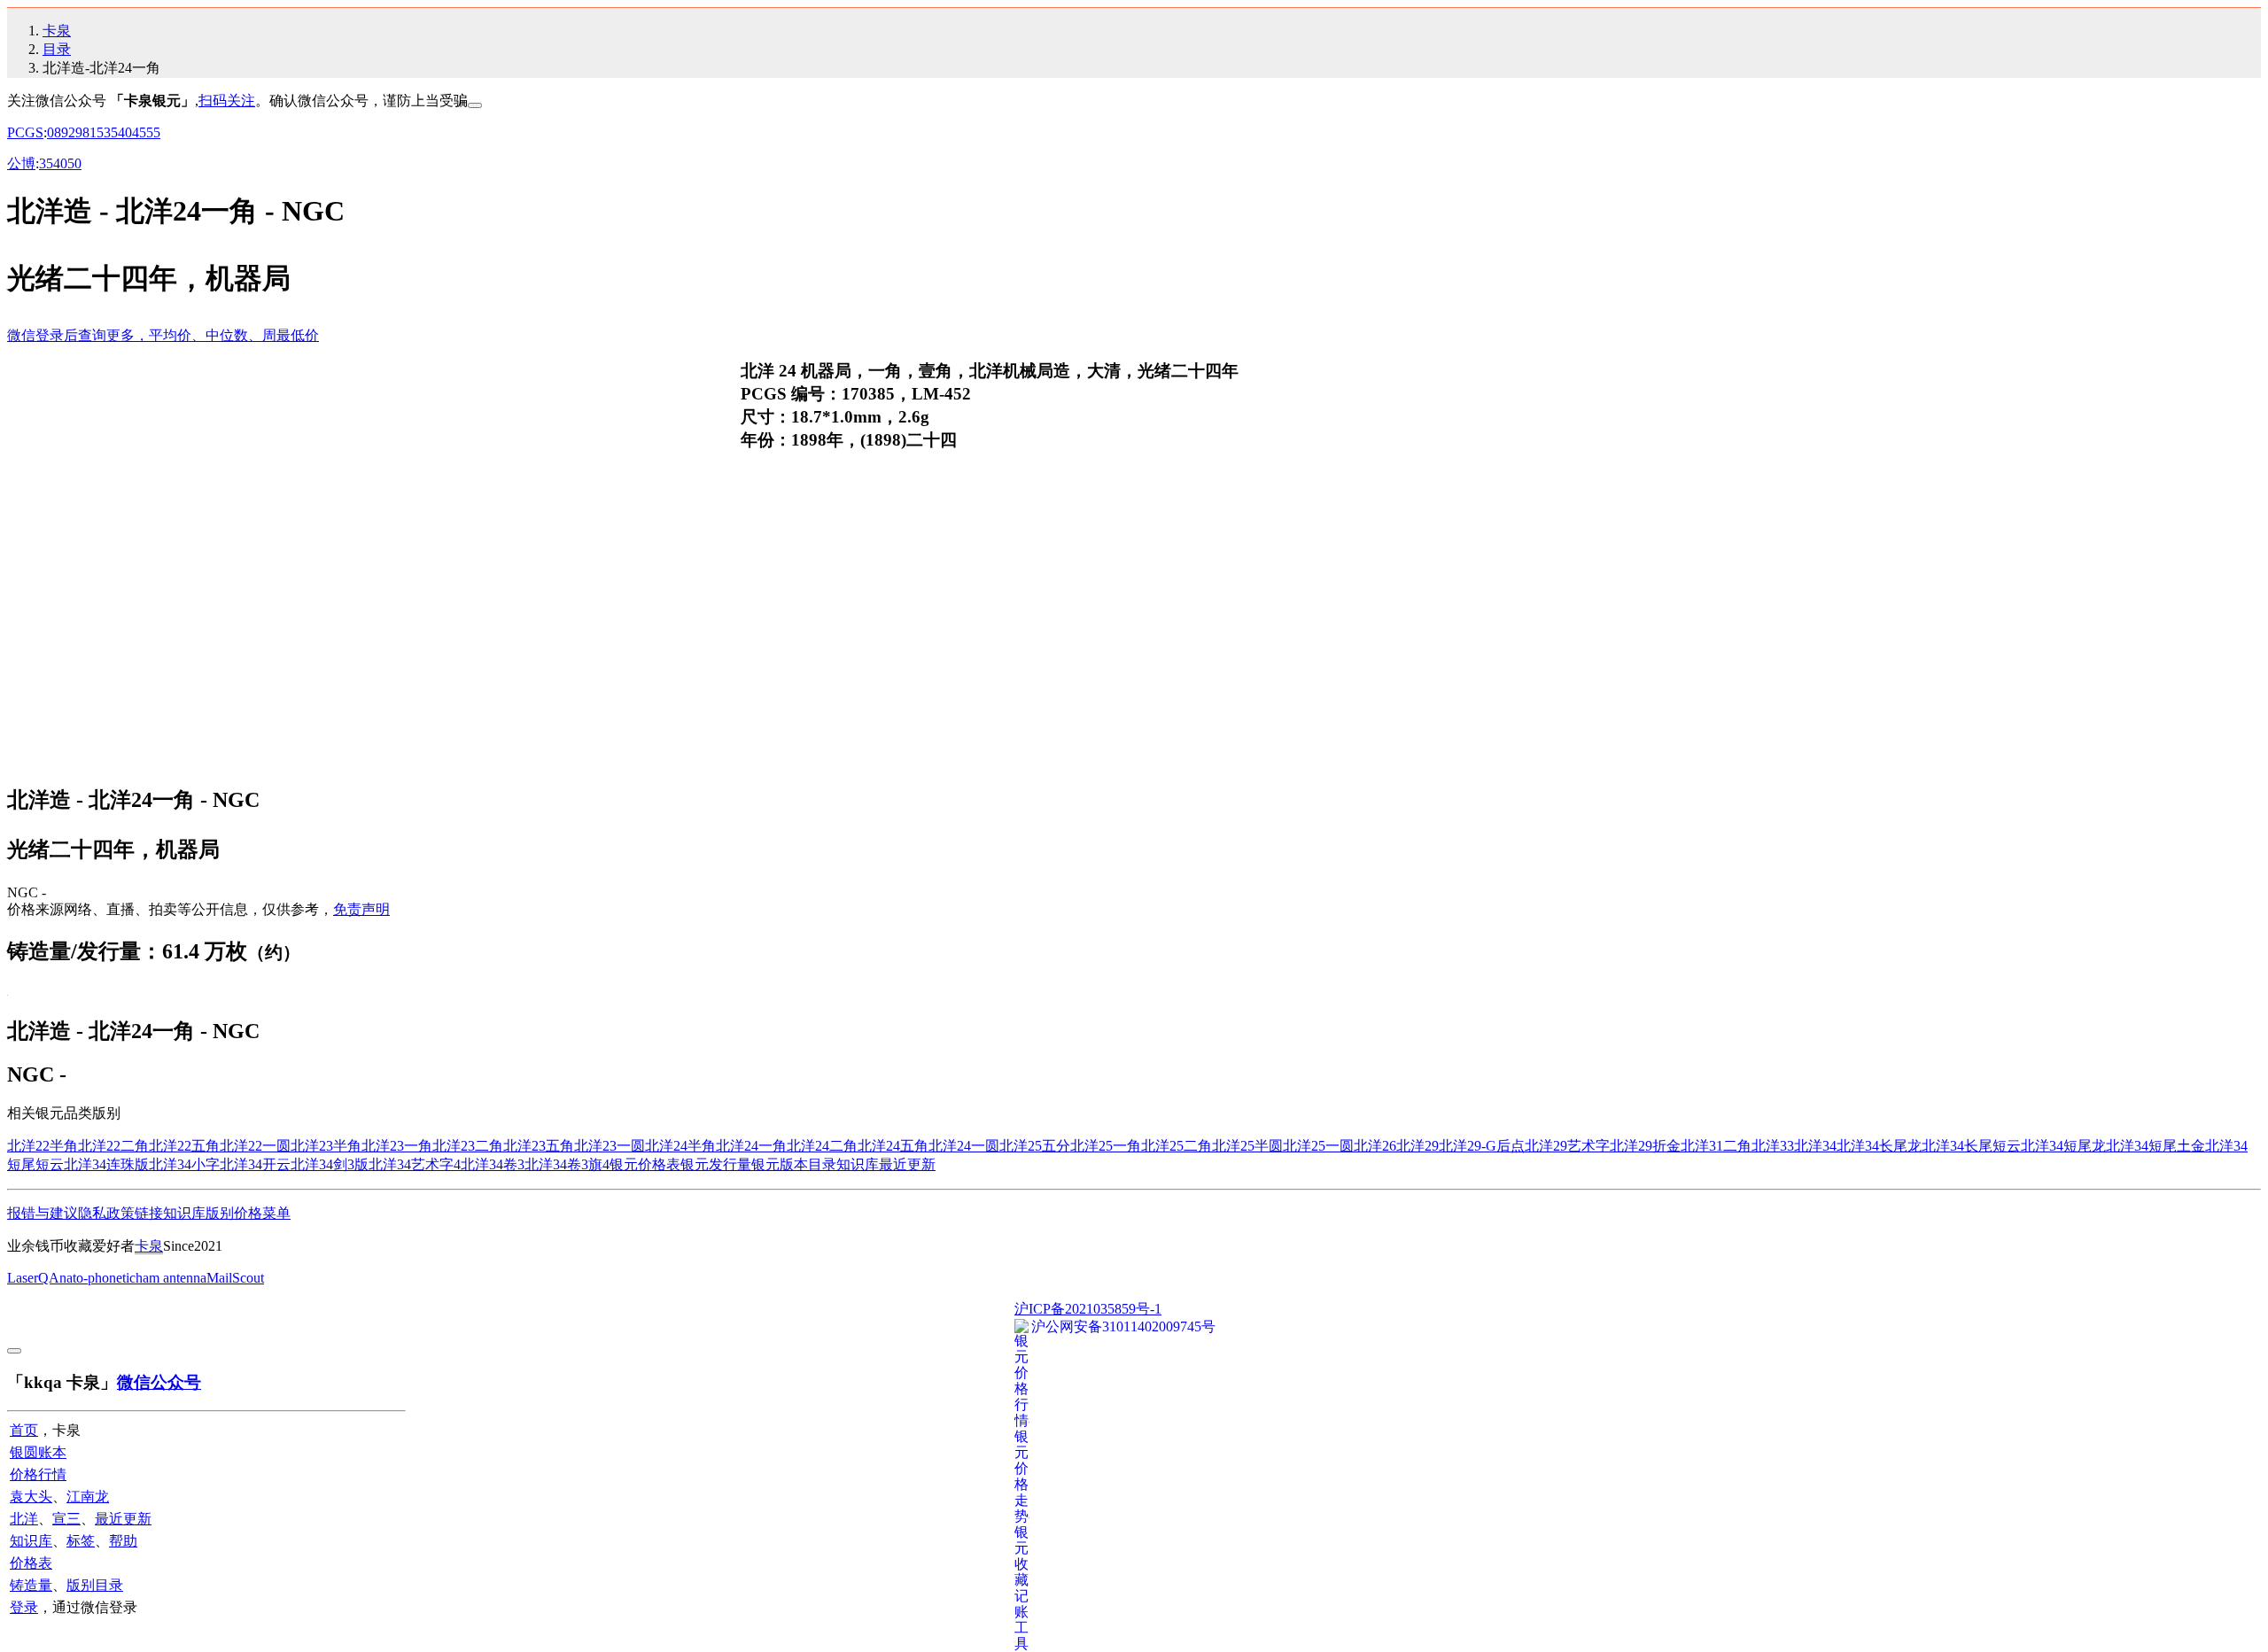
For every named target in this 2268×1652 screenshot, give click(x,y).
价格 (248, 1213)
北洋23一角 (397, 1146)
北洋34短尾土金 (2155, 1146)
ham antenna (171, 1278)
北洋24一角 (751, 1146)
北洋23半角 (326, 1146)
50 (74, 163)
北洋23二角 (468, 1146)
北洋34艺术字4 (415, 1164)
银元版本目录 (794, 1164)
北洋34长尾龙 (1879, 1146)
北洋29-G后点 (1482, 1146)
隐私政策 (106, 1213)
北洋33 (1773, 1146)
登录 (24, 1607)
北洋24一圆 (964, 1146)
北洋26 (1375, 1146)
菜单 (276, 1213)
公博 (21, 163)
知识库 (858, 1164)
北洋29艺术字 (1567, 1146)
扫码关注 (227, 101)
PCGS (25, 132)
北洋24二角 (822, 1146)
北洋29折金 (1645, 1146)
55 (153, 132)
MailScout (235, 1278)
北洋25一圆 (1318, 1146)
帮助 (123, 1541)
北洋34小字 (184, 1164)
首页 (24, 1430)
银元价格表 (645, 1164)
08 (54, 132)
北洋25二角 (1177, 1146)
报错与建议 (43, 1213)
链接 (149, 1213)
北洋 (24, 1519)
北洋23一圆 (610, 1146)
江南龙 (88, 1497)
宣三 (66, 1519)
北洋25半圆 (1247, 1146)
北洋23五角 (539, 1146)
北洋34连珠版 (106, 1164)
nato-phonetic (97, 1278)
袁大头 (31, 1497)
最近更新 (907, 1164)
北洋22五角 (184, 1146)
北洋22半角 (43, 1146)
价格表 (31, 1563)
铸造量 (31, 1585)
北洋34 (1815, 1146)
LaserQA (33, 1278)
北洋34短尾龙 (2063, 1146)
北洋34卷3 (493, 1164)
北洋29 (1417, 1146)
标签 (81, 1541)
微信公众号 (159, 1382)
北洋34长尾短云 (1971, 1146)
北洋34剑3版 (330, 1164)
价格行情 (38, 1474)
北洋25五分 (1035, 1146)
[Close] (475, 105)
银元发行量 (716, 1164)
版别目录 (95, 1585)
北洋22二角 (113, 1146)
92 (68, 132)
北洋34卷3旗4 (567, 1164)
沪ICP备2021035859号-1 (1088, 1309)
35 (111, 132)
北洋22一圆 (255, 1146)
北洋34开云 (255, 1164)
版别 (220, 1213)
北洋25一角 (1106, 1146)
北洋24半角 (680, 1146)
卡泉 (57, 31)
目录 (57, 49)
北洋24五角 (893, 1146)
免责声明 (361, 909)
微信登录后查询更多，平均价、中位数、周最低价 (163, 335)
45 (139, 132)
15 (97, 132)
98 (82, 132)
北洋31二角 (1716, 1146)
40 (125, 132)
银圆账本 (38, 1452)
